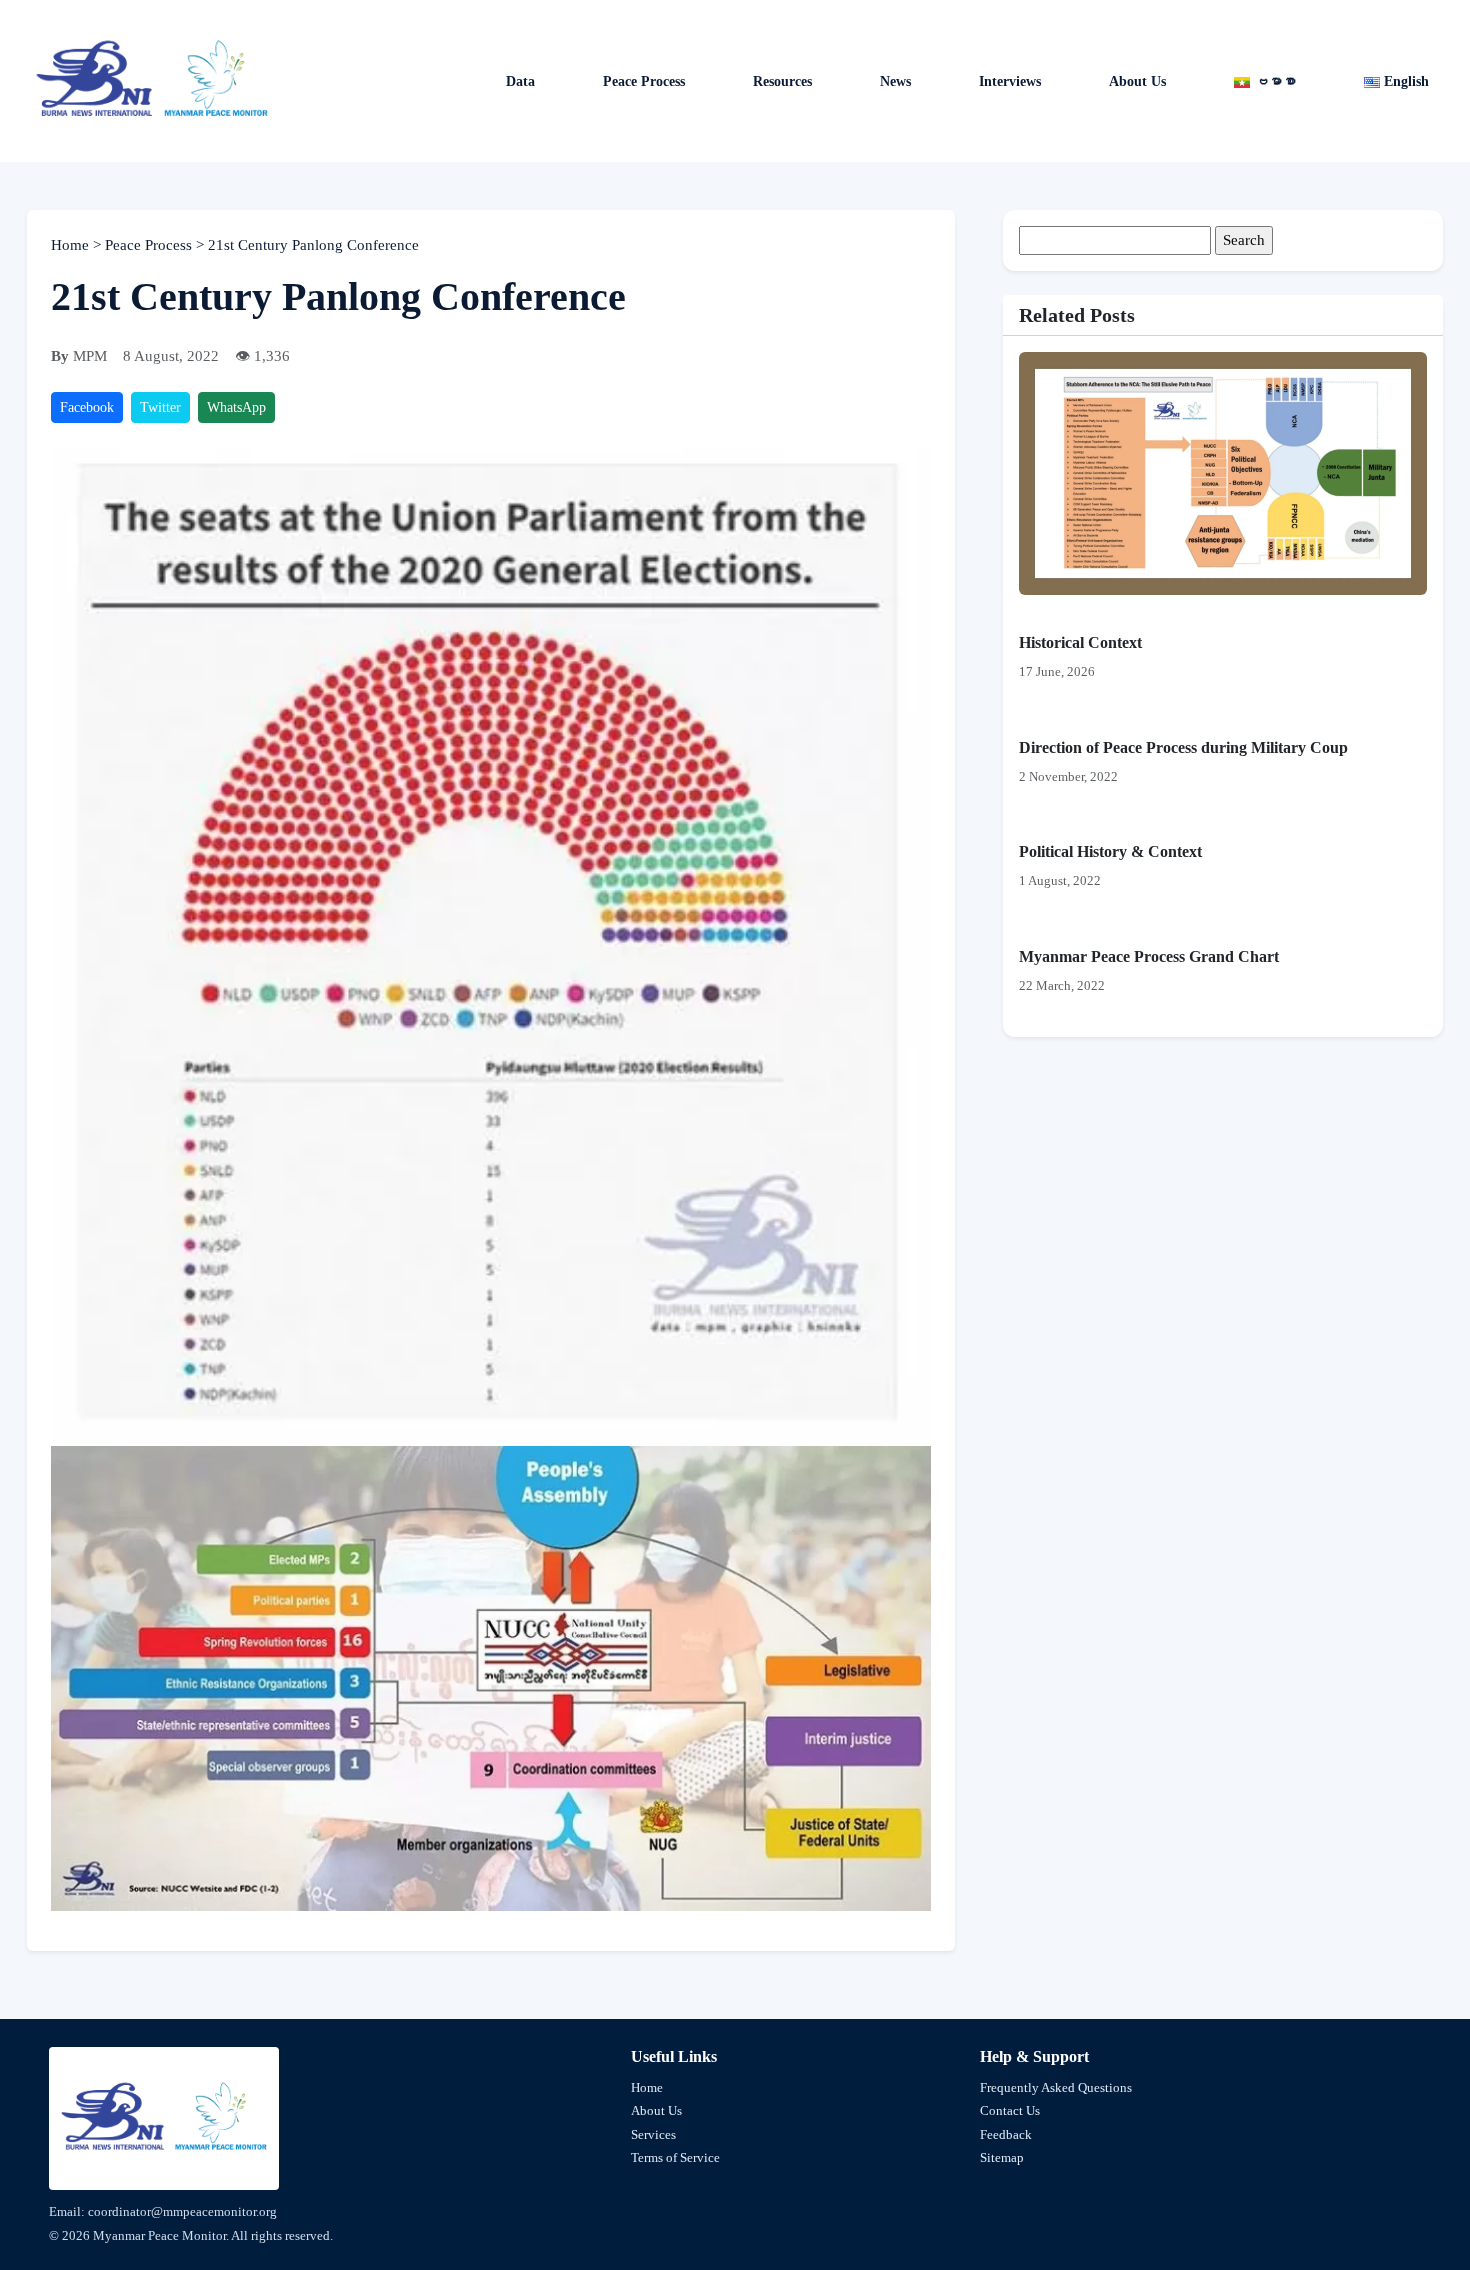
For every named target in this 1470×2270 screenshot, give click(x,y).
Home (72, 245)
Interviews (1010, 81)
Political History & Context (1110, 851)
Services (653, 2134)
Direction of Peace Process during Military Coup (1183, 747)
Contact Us (1010, 2110)
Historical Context (1080, 642)
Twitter (160, 407)
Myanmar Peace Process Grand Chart (1149, 956)
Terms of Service (675, 2157)
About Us (1137, 81)
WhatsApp (236, 407)
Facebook (87, 407)
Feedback (1006, 2134)
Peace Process (644, 81)
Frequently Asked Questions (1056, 2087)
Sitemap (1002, 2157)
